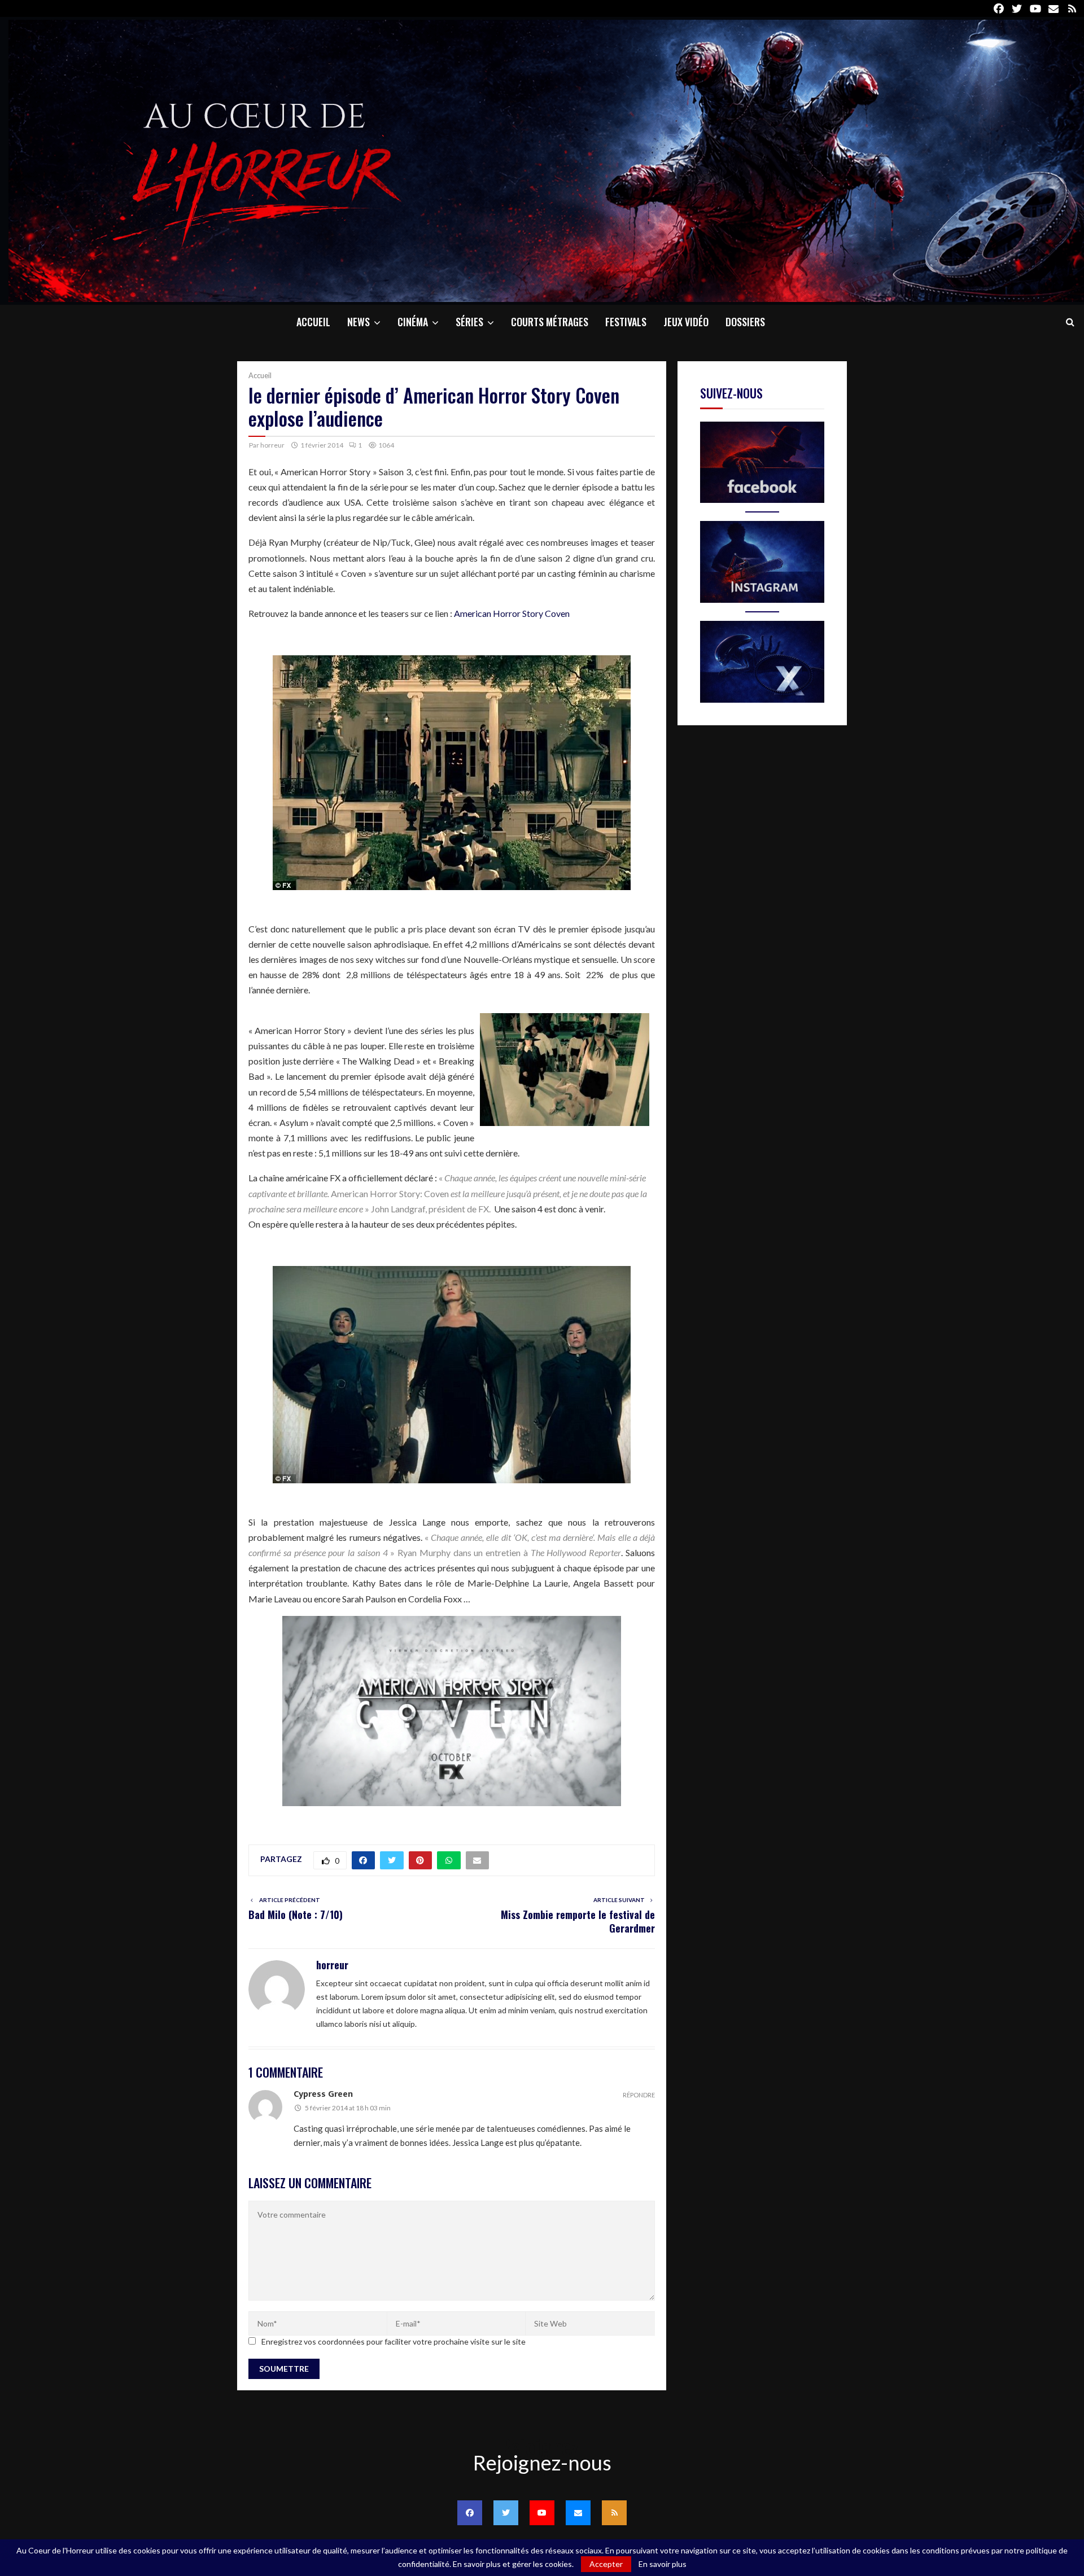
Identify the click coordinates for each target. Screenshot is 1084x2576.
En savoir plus (663, 2564)
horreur (272, 445)
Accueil (313, 322)
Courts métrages (550, 322)
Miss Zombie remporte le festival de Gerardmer (578, 1921)
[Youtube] (542, 2513)
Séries (469, 322)
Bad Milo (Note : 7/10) (296, 1915)
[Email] (578, 2513)
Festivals (626, 322)
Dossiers (745, 322)
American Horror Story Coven (512, 613)
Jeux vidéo (686, 322)
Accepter (606, 2564)
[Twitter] (506, 2513)
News (359, 322)
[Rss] (614, 2513)
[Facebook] (470, 2513)
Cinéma (413, 322)
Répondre (639, 2095)
